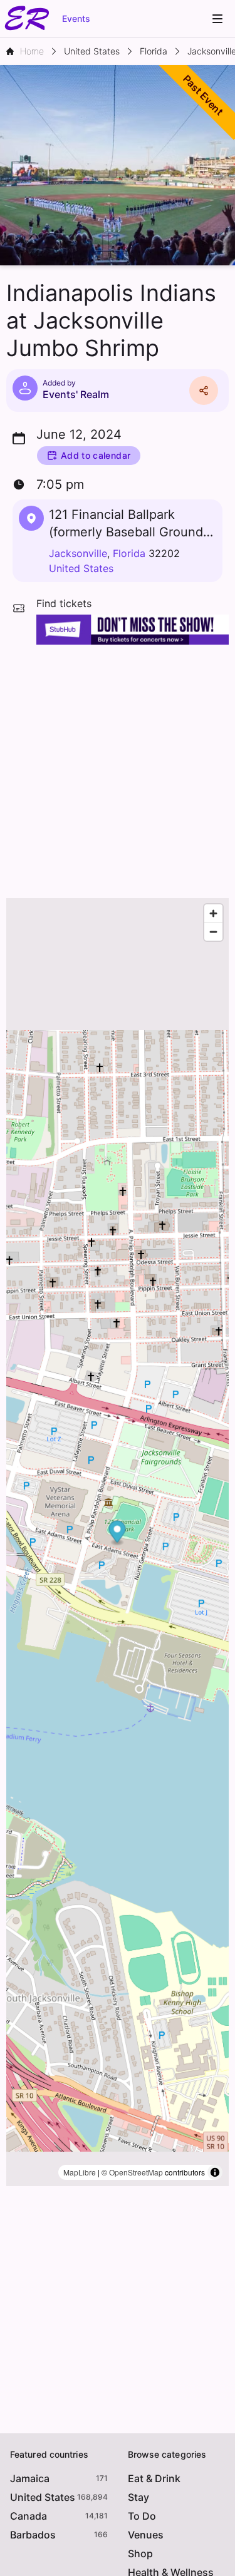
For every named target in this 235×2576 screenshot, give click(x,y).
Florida (129, 553)
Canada (29, 2516)
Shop (140, 2553)
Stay (138, 2497)
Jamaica (30, 2478)
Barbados (33, 2535)
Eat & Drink (154, 2478)
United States (81, 568)
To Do (142, 2516)
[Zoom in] (213, 913)
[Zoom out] (213, 932)
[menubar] (217, 19)
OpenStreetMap (136, 2172)
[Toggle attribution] (215, 2172)
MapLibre (80, 2172)
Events (76, 18)
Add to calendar (96, 455)
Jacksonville (78, 553)
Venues (146, 2535)
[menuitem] (217, 19)
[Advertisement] (118, 768)
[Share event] (204, 391)
